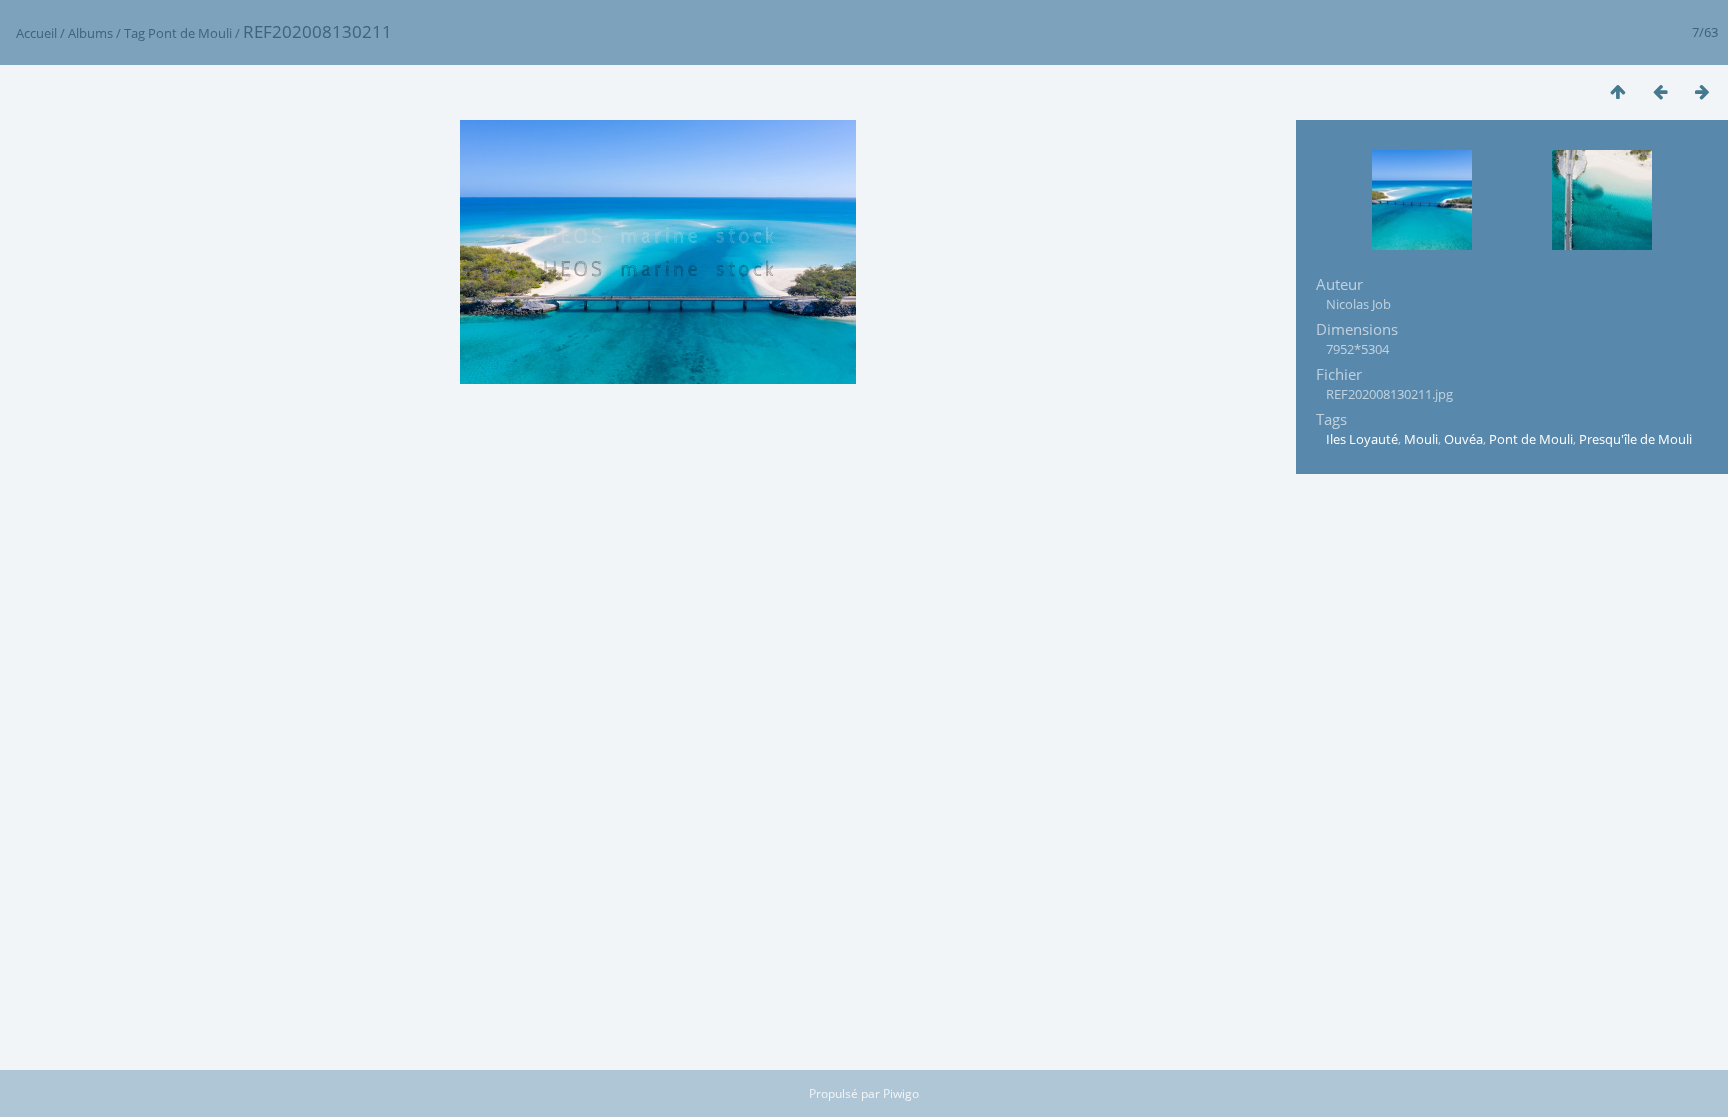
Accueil (36, 33)
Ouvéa (1463, 439)
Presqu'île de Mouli (1635, 439)
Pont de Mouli (190, 33)
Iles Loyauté (1362, 439)
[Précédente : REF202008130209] (1660, 91)
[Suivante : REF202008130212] (1702, 91)
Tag (134, 33)
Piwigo (901, 1093)
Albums (90, 33)
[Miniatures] (1618, 91)
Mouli (1421, 439)
